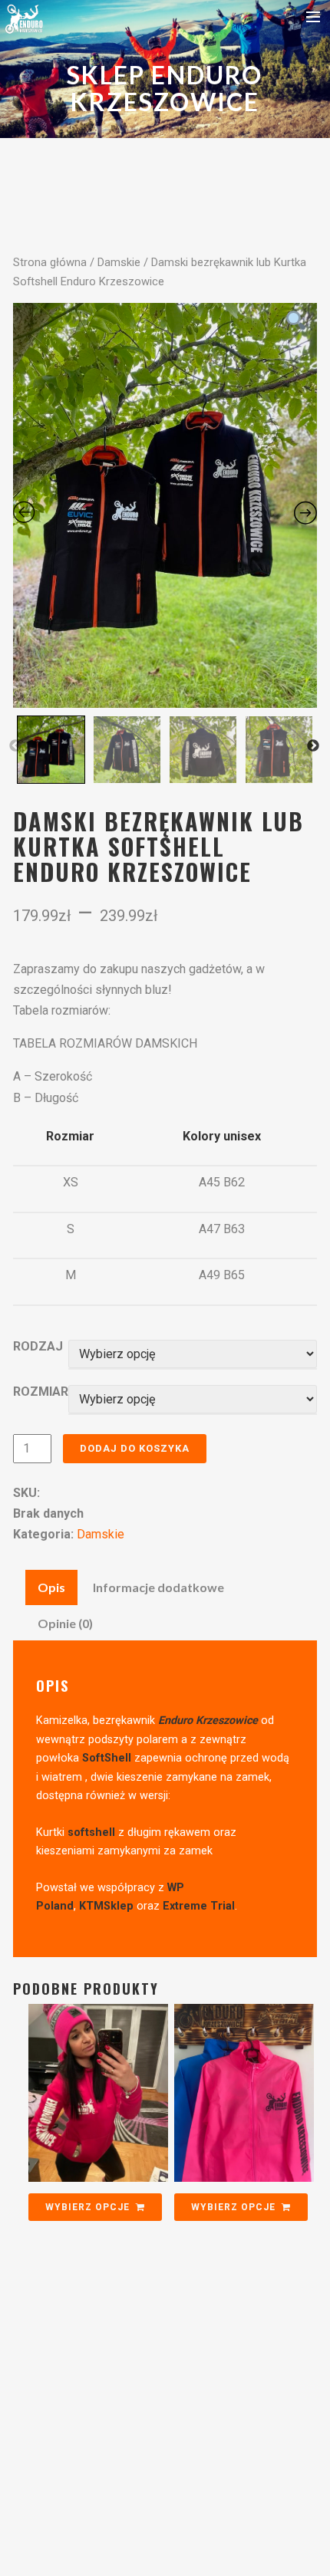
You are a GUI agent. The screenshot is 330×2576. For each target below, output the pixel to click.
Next (313, 746)
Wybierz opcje (87, 2207)
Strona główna (50, 262)
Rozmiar (41, 1392)
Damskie (119, 262)
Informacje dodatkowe (158, 1587)
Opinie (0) (65, 1623)
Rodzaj (38, 1346)
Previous (15, 746)
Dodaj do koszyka (135, 1448)
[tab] (51, 1587)
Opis (51, 1587)
